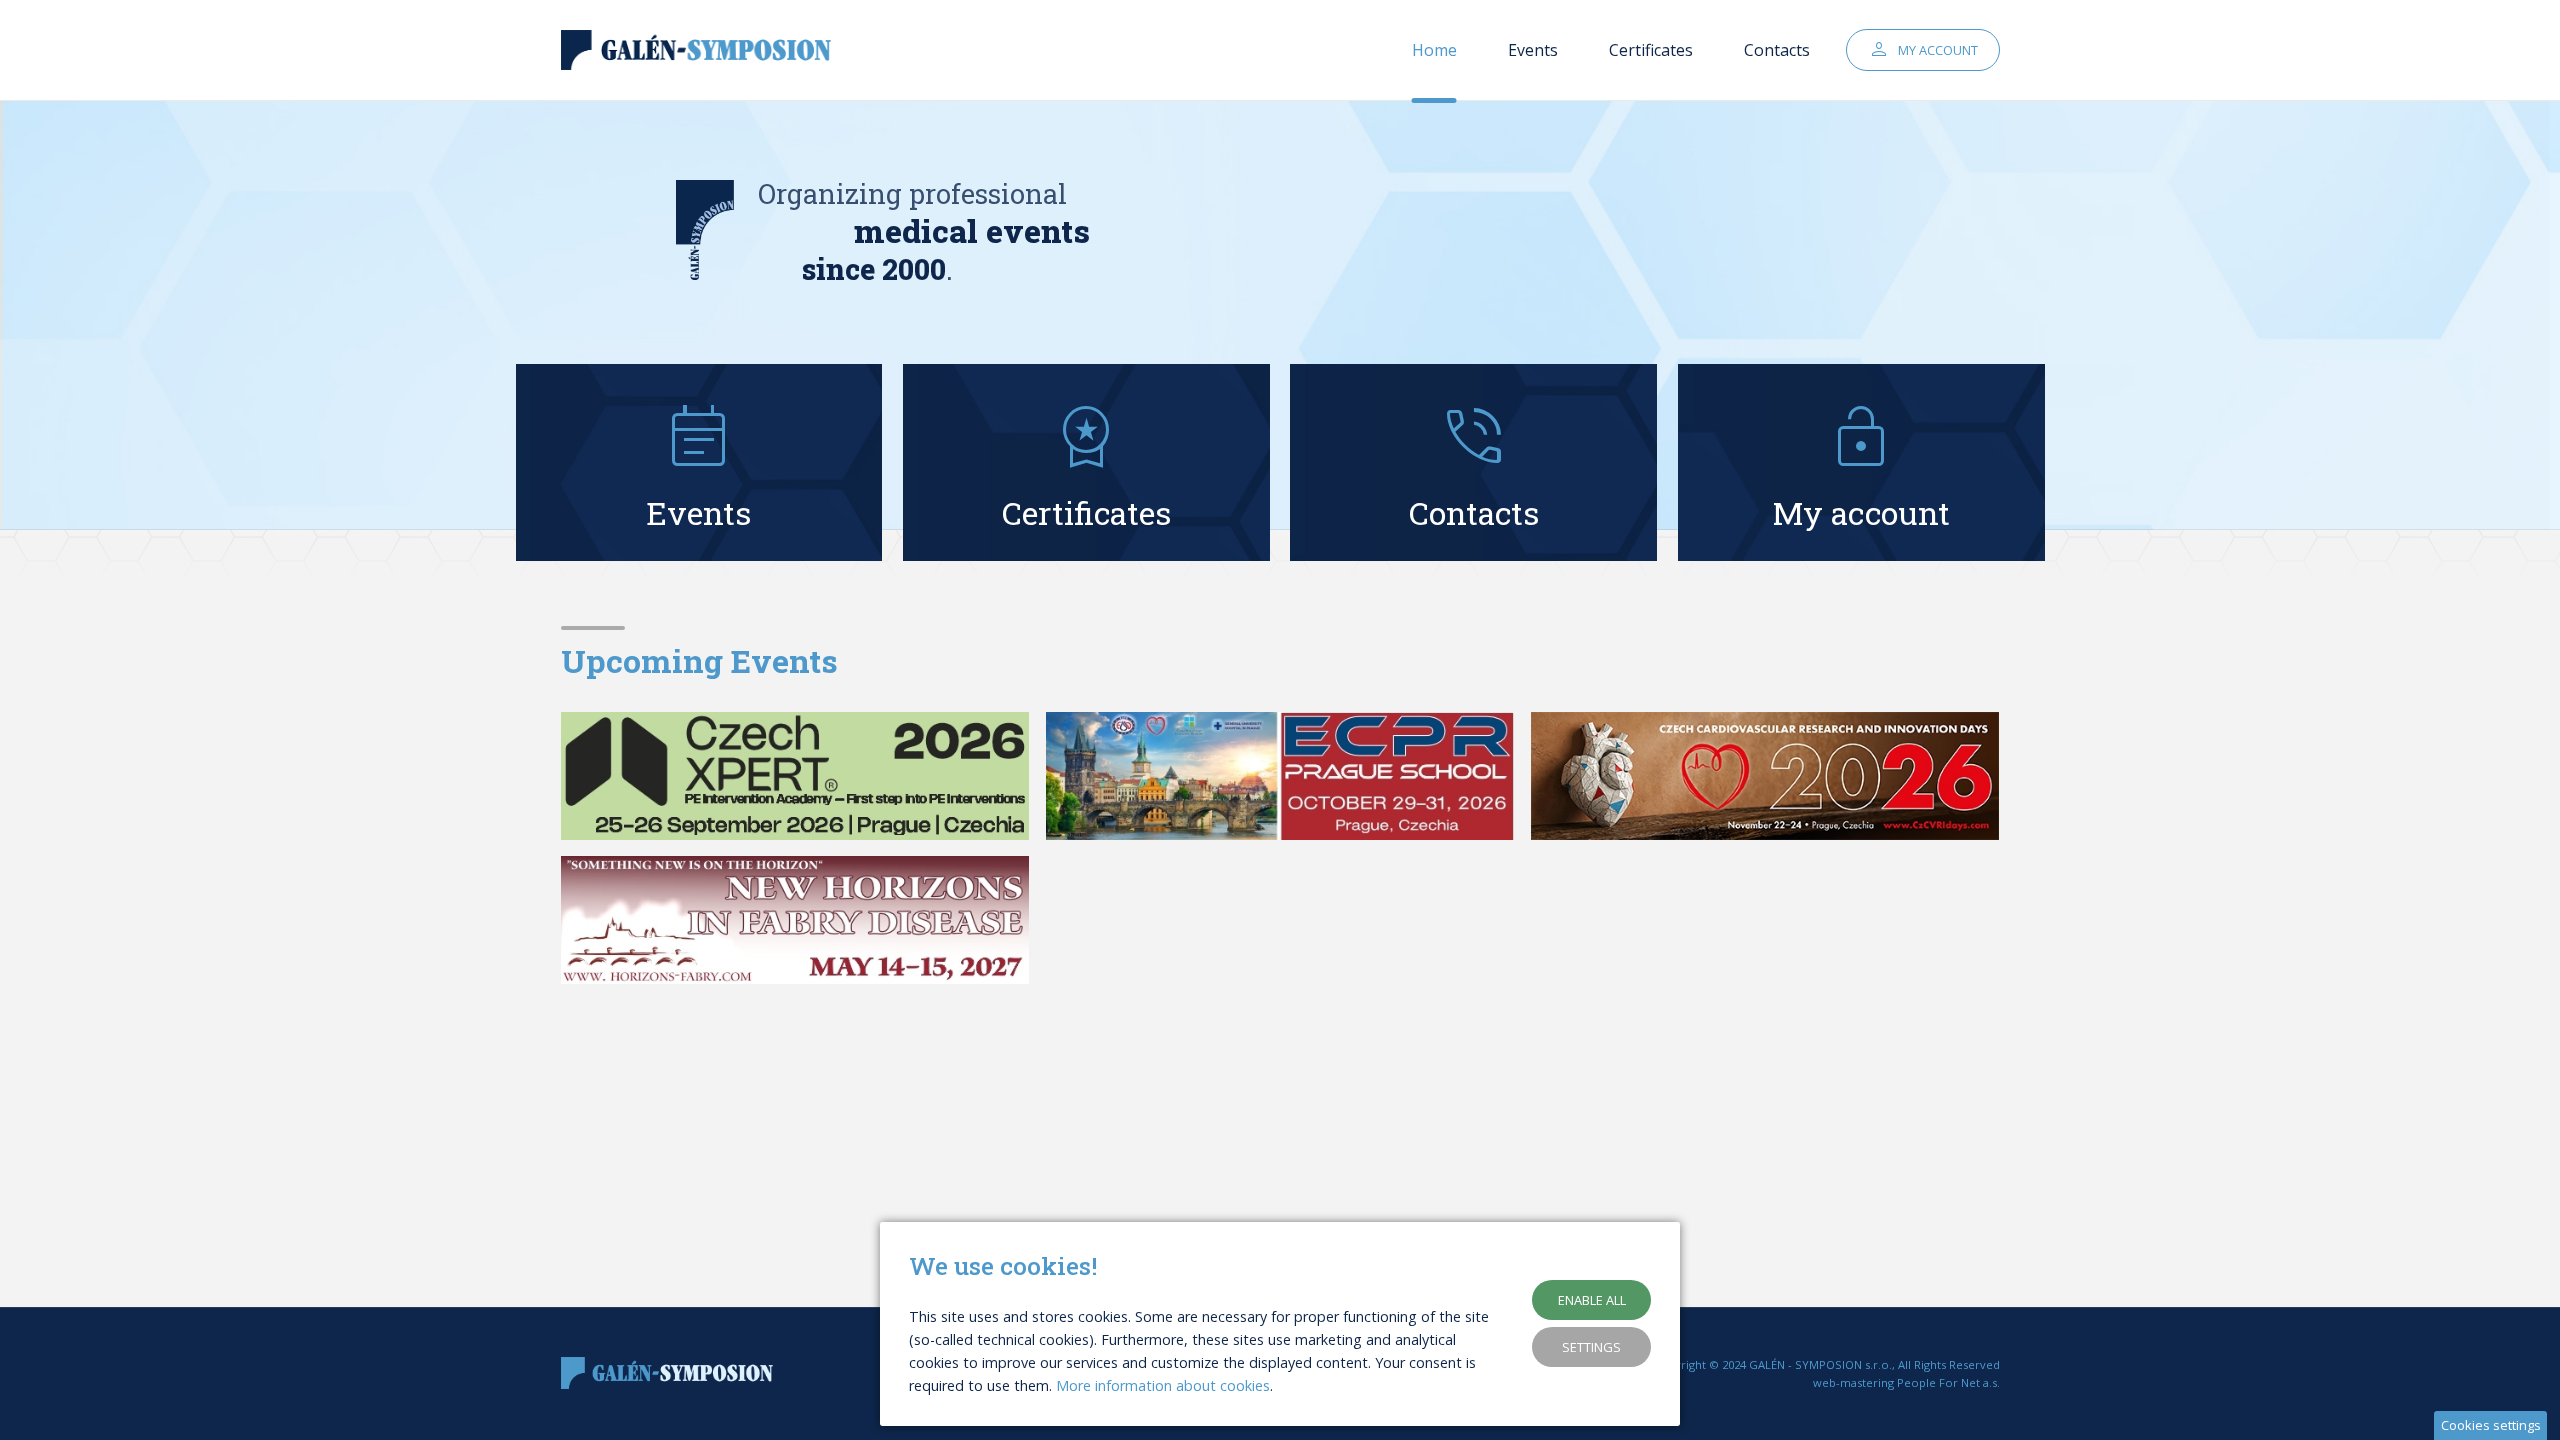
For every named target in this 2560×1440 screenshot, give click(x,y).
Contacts (1777, 50)
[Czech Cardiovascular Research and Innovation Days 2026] (1765, 776)
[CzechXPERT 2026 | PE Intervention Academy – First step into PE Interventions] (795, 776)
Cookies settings (2491, 1425)
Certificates (1651, 50)
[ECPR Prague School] (1280, 776)
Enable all (1592, 1300)
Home (1434, 50)
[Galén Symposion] (701, 50)
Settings (1591, 1347)
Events (1533, 50)
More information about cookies (1163, 1385)
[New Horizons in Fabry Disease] (795, 920)
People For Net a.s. (1948, 1382)
